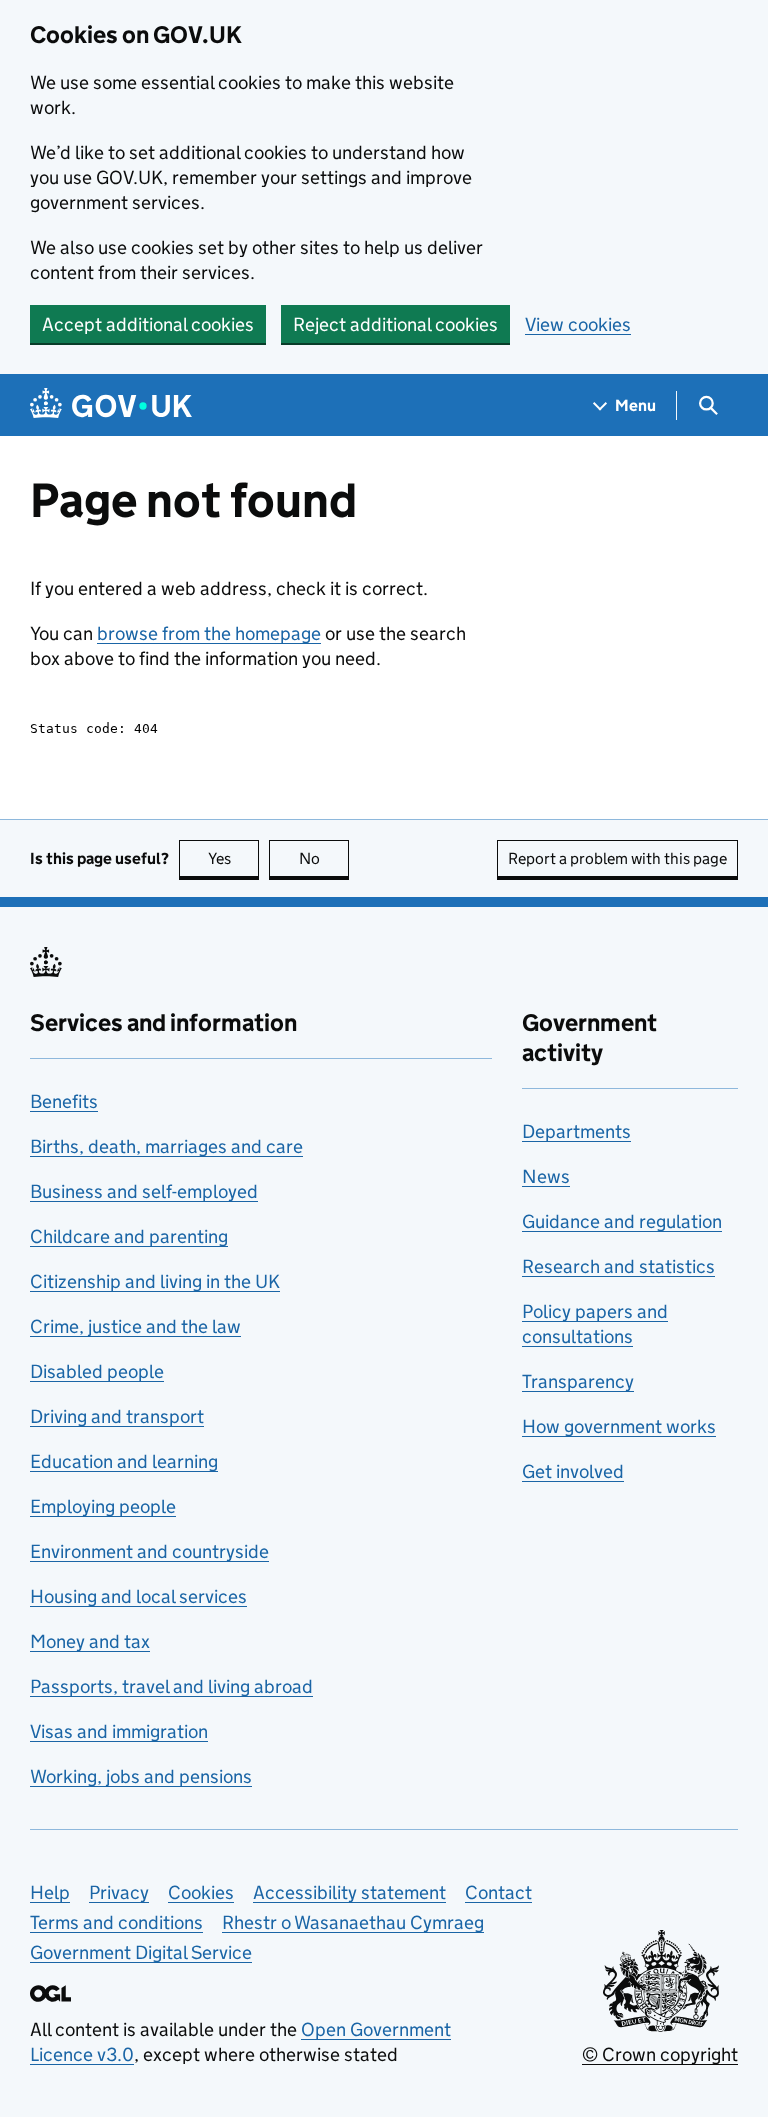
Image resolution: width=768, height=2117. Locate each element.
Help (50, 1892)
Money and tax (90, 1641)
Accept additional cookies (148, 324)
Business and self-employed (144, 1191)
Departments (576, 1131)
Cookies (201, 1892)
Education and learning (124, 1461)
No (324, 858)
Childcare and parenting (129, 1236)
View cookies (578, 324)
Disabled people (97, 1371)
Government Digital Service (141, 1952)
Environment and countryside (149, 1551)
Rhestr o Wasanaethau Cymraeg (353, 1922)
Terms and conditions (116, 1922)
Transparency (578, 1381)
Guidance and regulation (622, 1221)
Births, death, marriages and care (166, 1146)
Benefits (64, 1101)
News (546, 1176)
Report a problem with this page (617, 858)
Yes (233, 858)
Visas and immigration (119, 1731)
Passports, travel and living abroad (171, 1686)
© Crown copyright (660, 2054)
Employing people (103, 1506)
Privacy (119, 1892)
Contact (498, 1892)
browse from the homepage (209, 633)
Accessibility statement (349, 1892)
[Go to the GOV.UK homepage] (111, 405)
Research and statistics (618, 1266)
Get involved (573, 1471)
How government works (619, 1426)
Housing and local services (138, 1596)
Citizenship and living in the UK (155, 1281)
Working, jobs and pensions (141, 1776)
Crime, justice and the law (135, 1326)
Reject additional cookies (395, 324)
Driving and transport (117, 1416)
